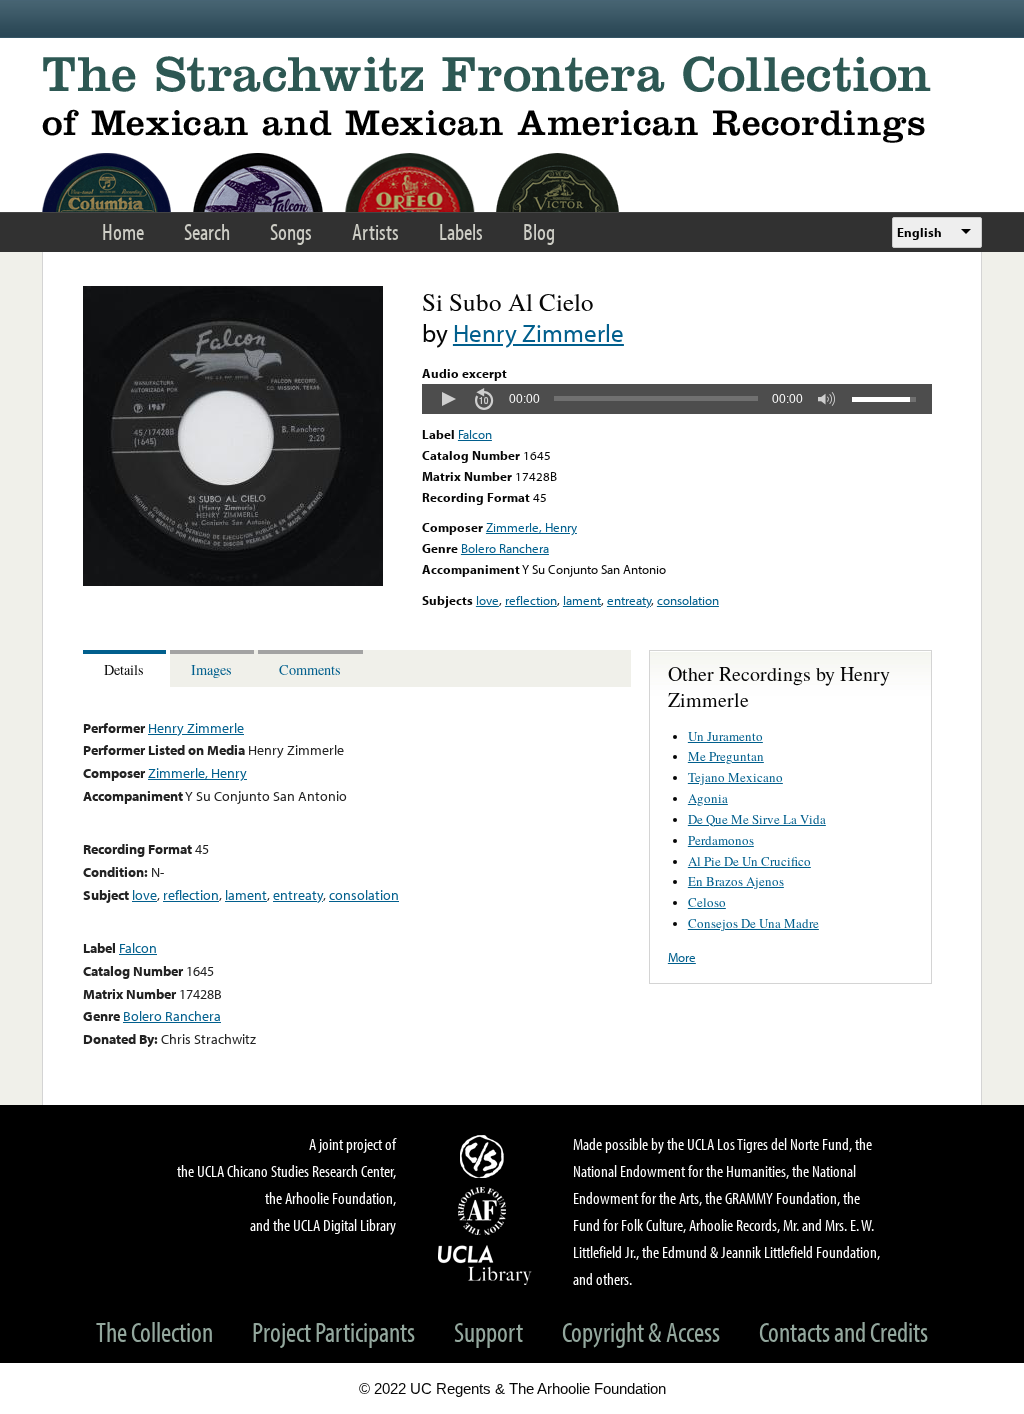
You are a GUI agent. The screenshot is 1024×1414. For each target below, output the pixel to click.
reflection (531, 600)
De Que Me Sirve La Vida (757, 819)
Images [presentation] (211, 669)
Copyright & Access (641, 1331)
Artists (375, 231)
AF (485, 1211)
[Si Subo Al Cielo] (233, 581)
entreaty (629, 600)
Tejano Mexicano (735, 777)
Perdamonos (721, 840)
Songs (291, 231)
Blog (539, 231)
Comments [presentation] (310, 669)
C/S (485, 1156)
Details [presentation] (124, 669)
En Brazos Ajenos (736, 881)
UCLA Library (485, 1264)
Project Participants (333, 1331)
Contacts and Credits (843, 1331)
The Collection (154, 1331)
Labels (461, 231)
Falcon (475, 434)
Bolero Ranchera (505, 548)
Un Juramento (725, 736)
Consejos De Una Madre (753, 923)
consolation (688, 600)
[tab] (126, 668)
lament (582, 600)
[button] (448, 399)
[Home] (512, 99)
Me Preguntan (726, 756)
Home (123, 231)
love (487, 600)
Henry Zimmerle (538, 332)
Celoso (707, 902)
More (682, 957)
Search (207, 231)
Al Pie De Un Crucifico (749, 861)
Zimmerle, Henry (531, 527)
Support (488, 1331)
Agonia (708, 798)
